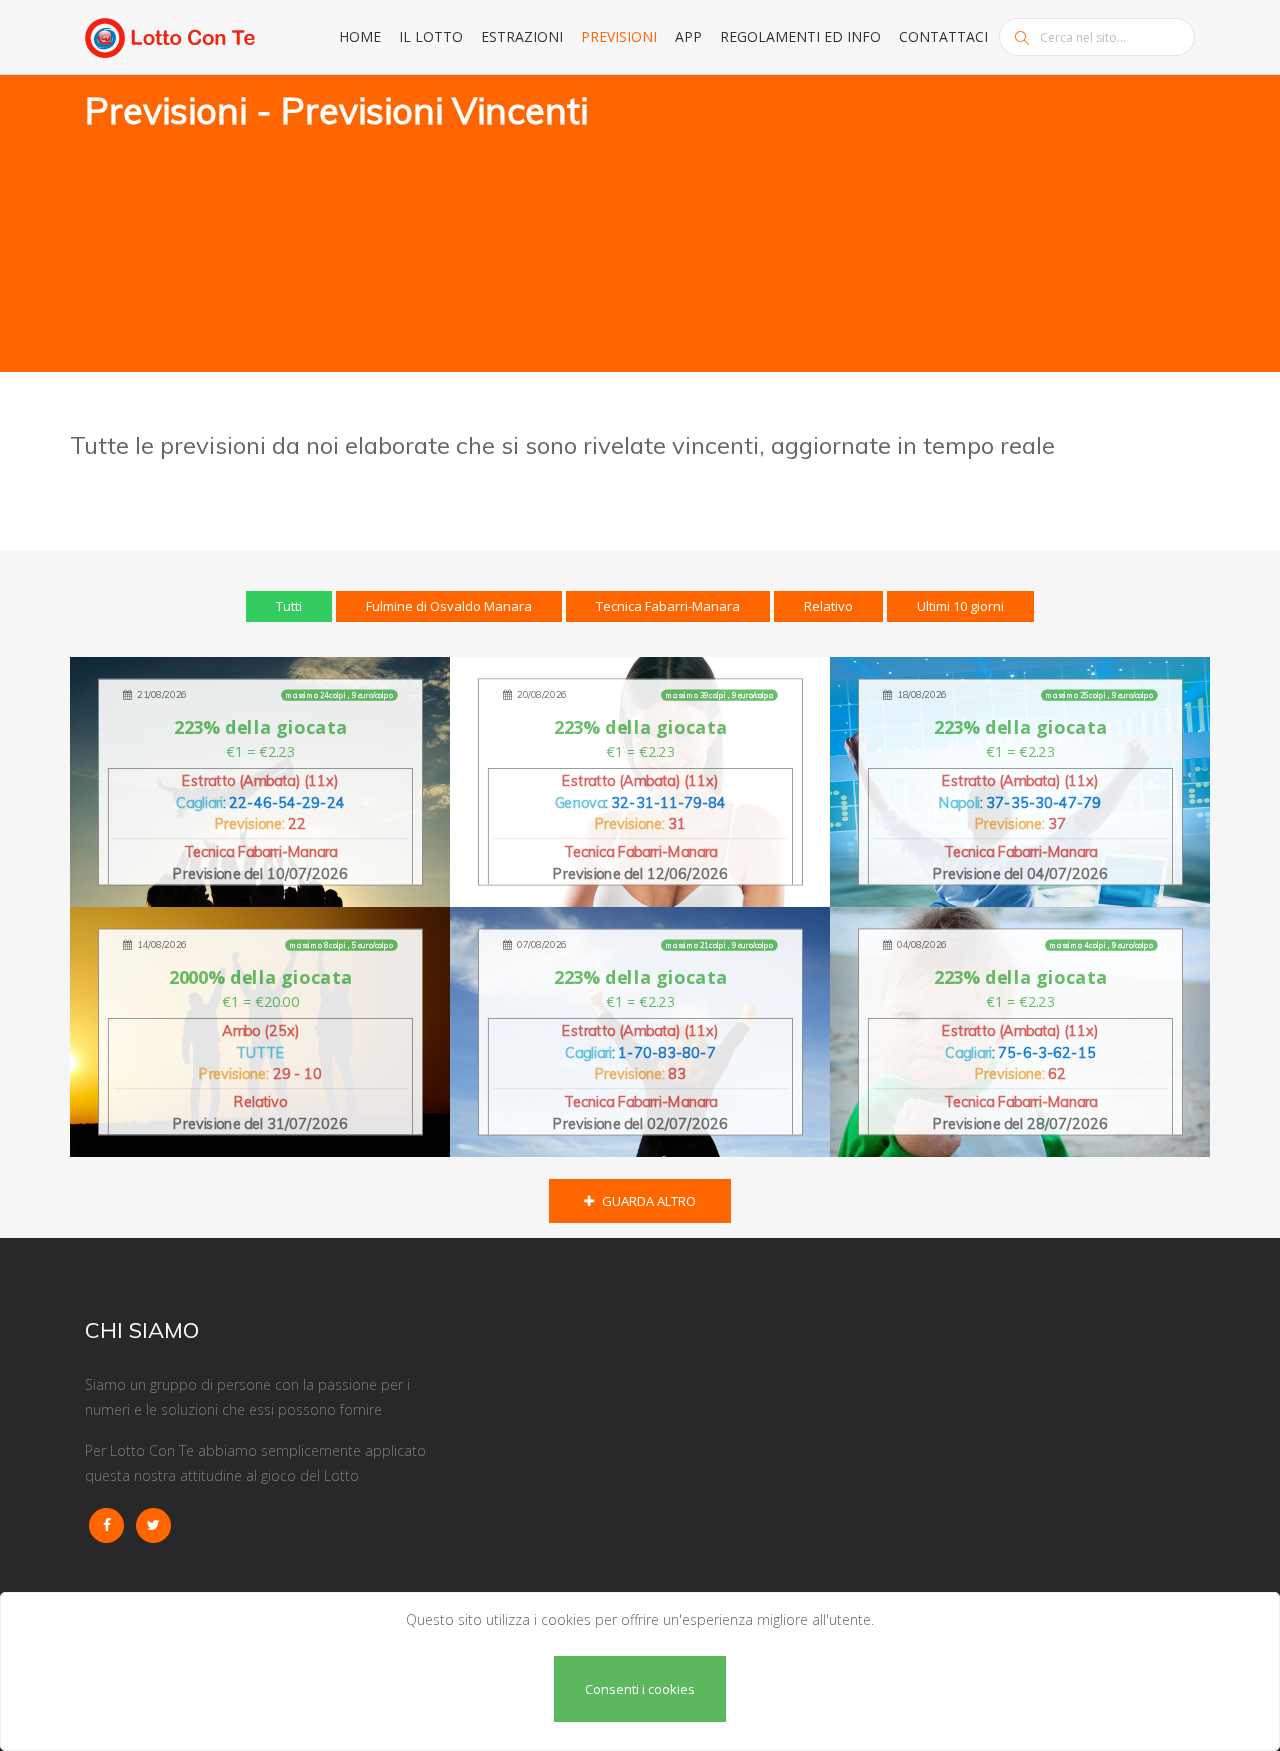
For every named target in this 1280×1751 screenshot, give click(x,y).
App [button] (688, 36)
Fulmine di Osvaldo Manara (449, 606)
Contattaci (943, 36)
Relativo (828, 606)
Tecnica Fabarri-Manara (668, 606)
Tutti (289, 606)
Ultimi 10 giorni (960, 606)
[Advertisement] (925, 225)
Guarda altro (647, 1201)
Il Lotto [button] (431, 36)
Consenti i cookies (640, 1689)
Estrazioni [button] (522, 36)
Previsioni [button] (619, 36)
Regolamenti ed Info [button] (800, 36)
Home (360, 36)
